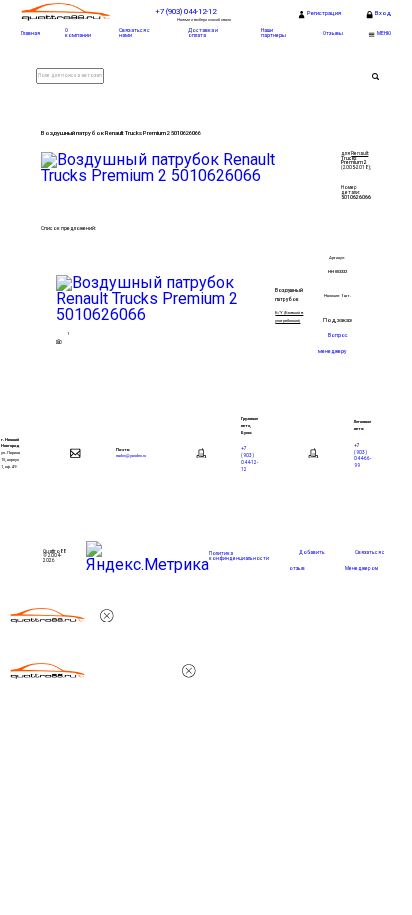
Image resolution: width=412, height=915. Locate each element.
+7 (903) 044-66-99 (362, 455)
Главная (30, 33)
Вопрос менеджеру (333, 343)
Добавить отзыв (307, 560)
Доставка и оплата (203, 32)
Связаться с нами (134, 32)
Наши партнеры (273, 32)
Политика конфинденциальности (239, 556)
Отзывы (333, 33)
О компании (78, 32)
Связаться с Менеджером (365, 560)
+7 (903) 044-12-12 (249, 458)
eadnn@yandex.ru (131, 455)
